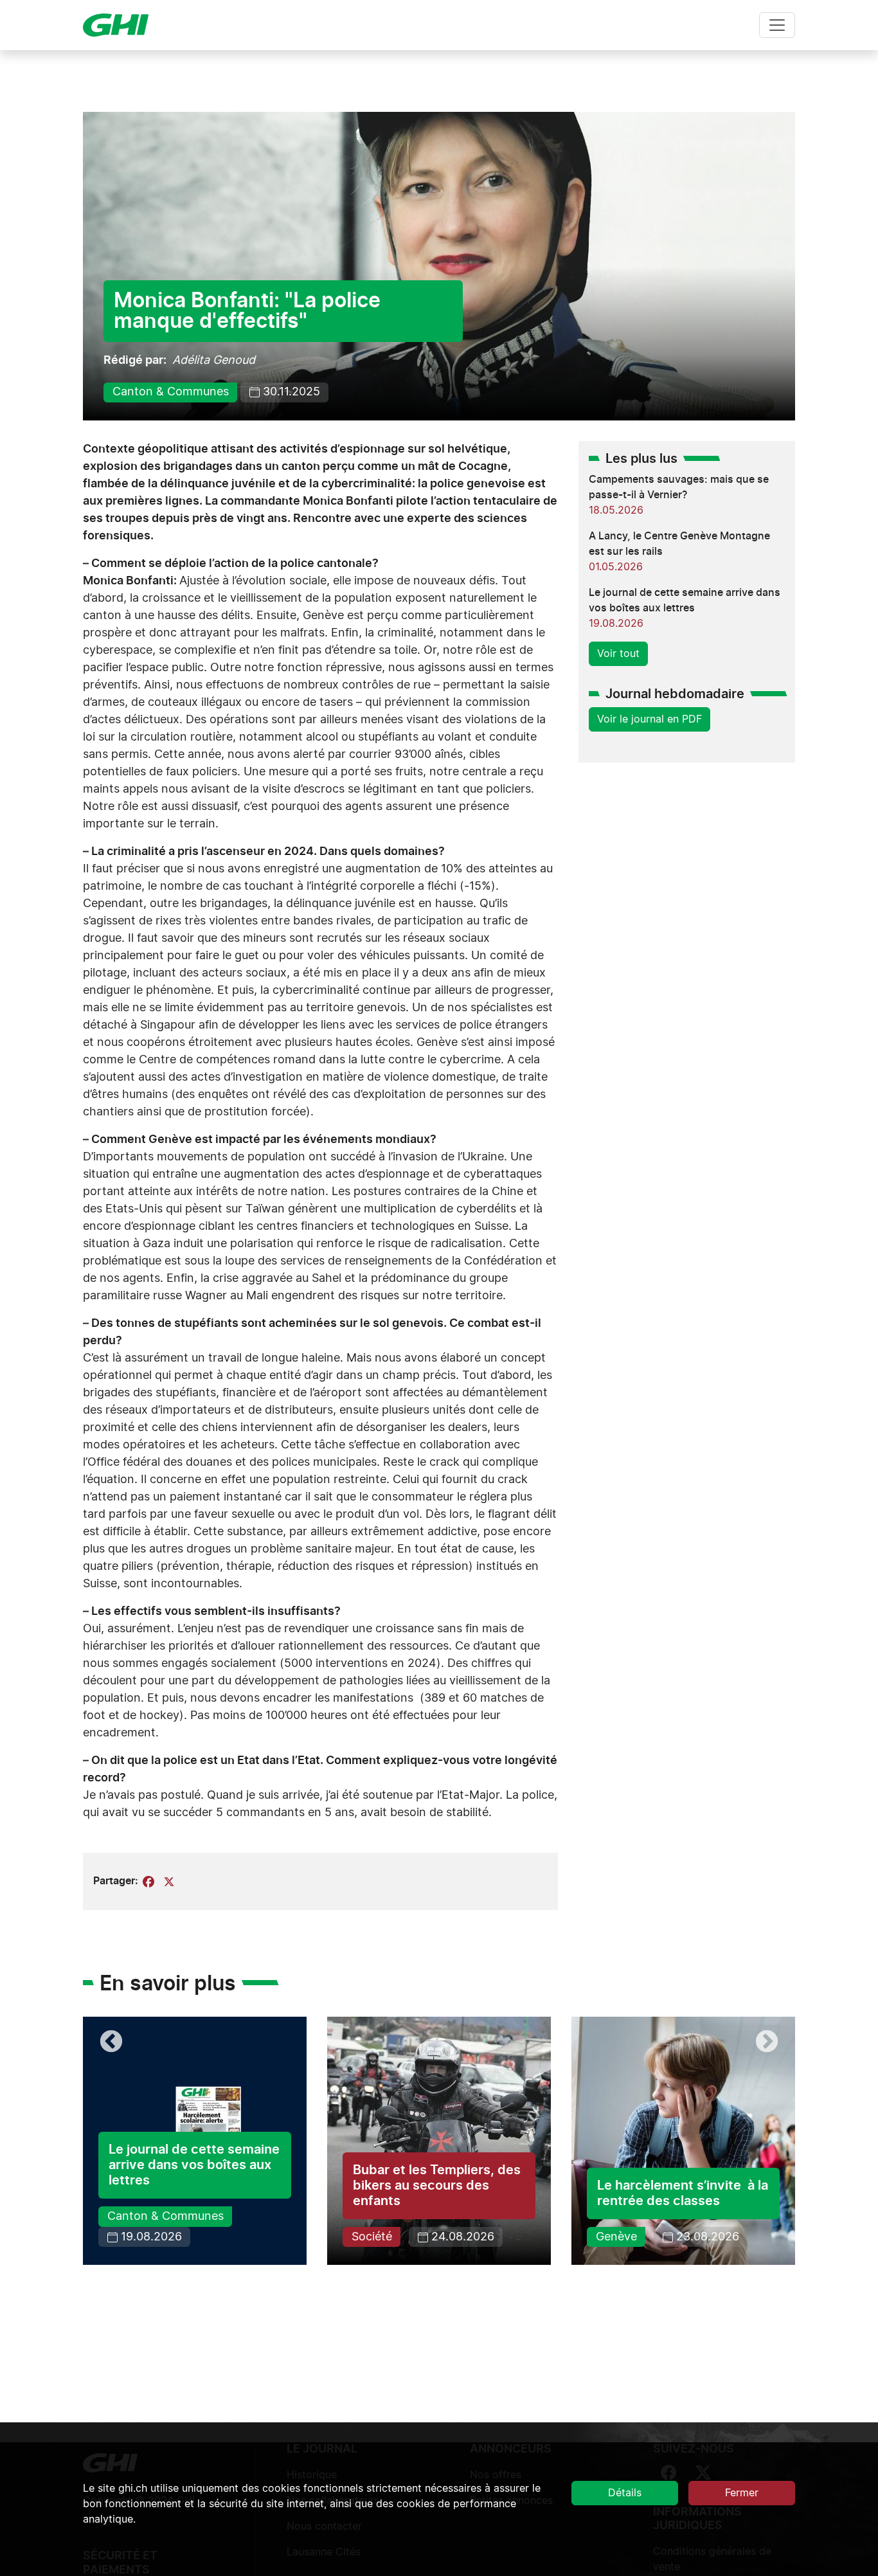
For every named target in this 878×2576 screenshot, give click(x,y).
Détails (625, 2493)
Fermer (742, 2493)
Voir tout (618, 654)
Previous (111, 2042)
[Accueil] (121, 25)
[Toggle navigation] (777, 25)
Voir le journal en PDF (650, 719)
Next (767, 2042)
